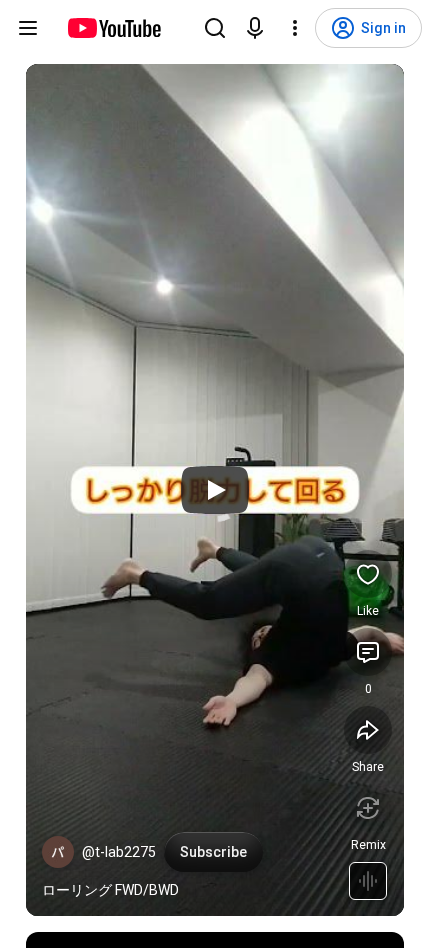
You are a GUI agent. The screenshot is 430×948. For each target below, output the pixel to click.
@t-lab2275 (119, 852)
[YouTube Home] (113, 28)
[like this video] (368, 574)
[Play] (215, 490)
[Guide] (28, 28)
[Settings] (295, 28)
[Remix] (368, 808)
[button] (58, 852)
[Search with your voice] (255, 28)
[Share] (368, 730)
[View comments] (368, 652)
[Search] (215, 28)
